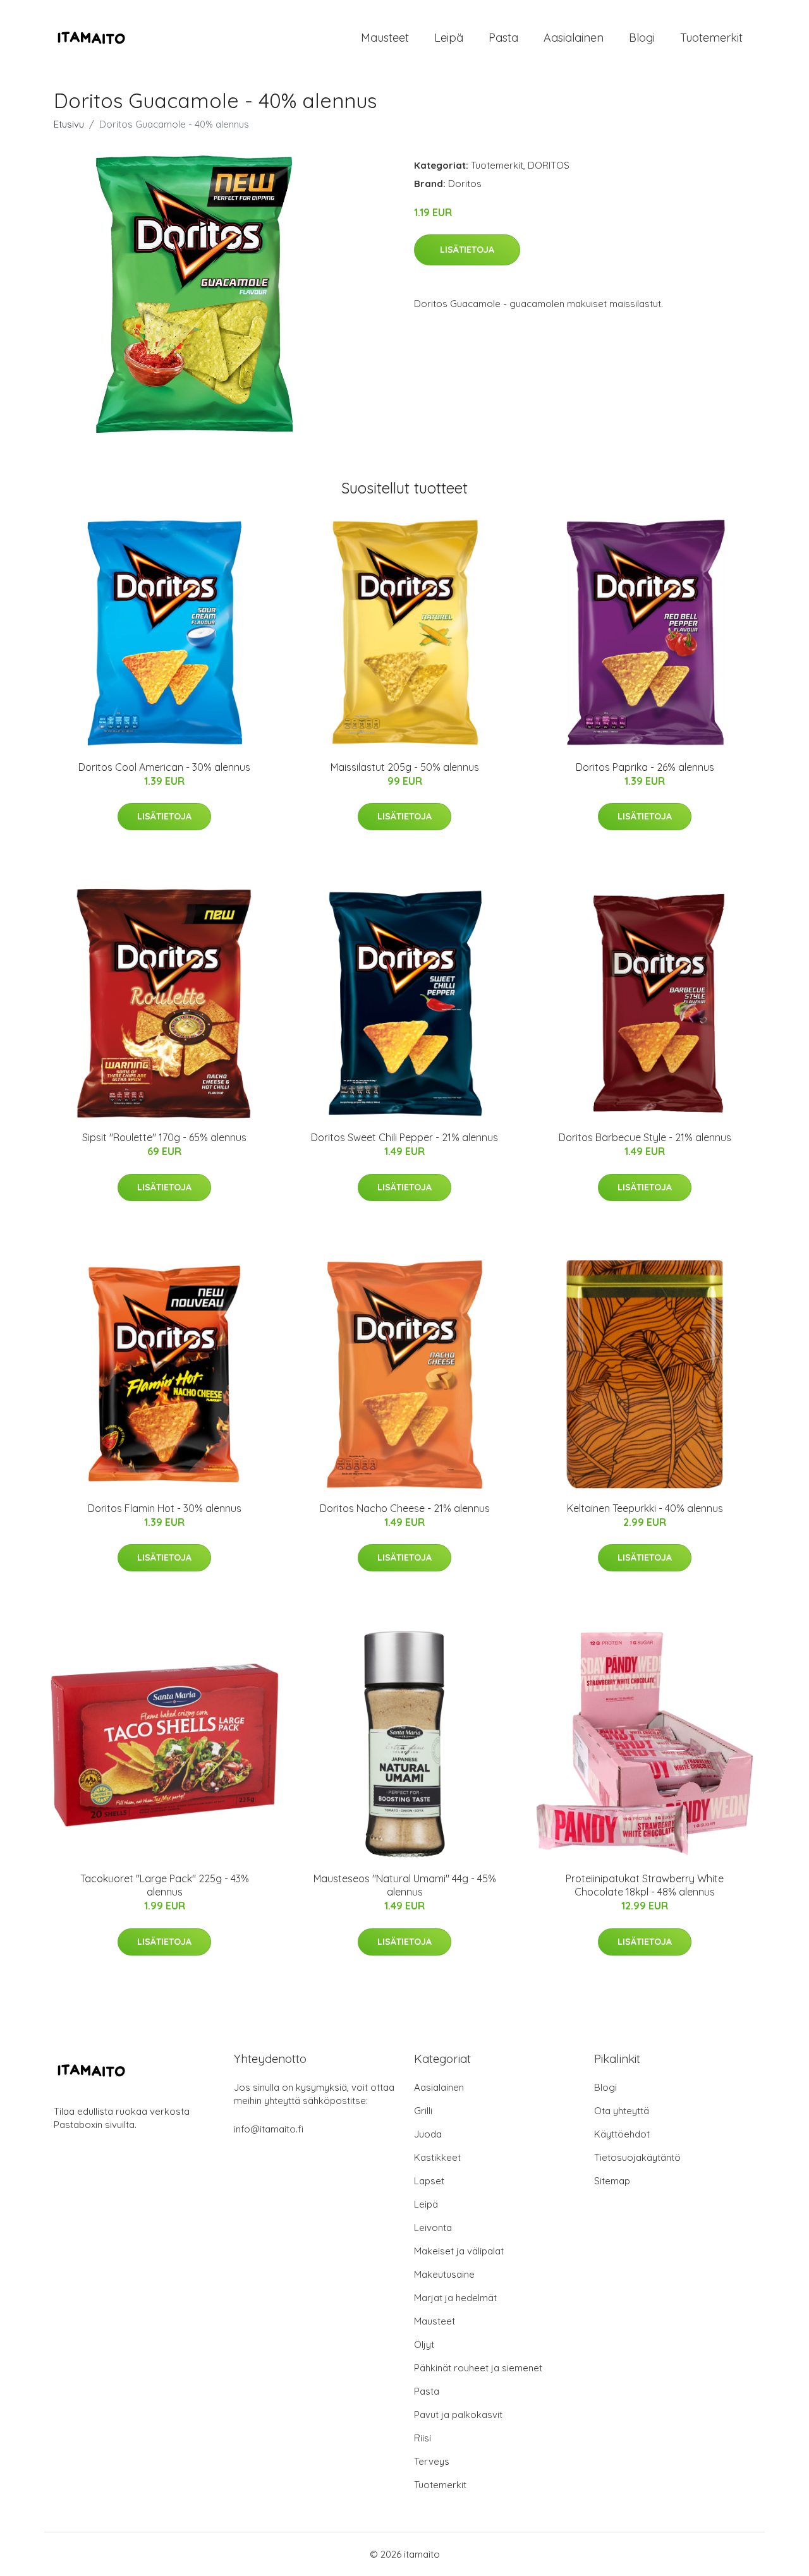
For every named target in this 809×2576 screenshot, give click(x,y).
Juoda (428, 2134)
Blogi (642, 38)
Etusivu (69, 124)
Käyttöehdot (622, 2134)
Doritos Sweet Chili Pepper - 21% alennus (404, 1137)
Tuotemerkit (711, 38)
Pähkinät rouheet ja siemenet (478, 2368)
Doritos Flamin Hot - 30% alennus (165, 1508)
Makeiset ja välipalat (459, 2251)
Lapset (429, 2181)
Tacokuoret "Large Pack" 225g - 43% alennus (165, 1885)
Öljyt (424, 2344)
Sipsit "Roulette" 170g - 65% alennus (164, 1137)
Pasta (503, 38)
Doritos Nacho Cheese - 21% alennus (405, 1508)
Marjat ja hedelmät (455, 2298)
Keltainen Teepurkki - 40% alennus (645, 1508)
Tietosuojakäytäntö (637, 2157)
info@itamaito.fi (269, 2129)
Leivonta (433, 2228)
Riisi (423, 2438)
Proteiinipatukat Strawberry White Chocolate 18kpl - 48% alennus (645, 1885)
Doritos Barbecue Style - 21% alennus (645, 1137)
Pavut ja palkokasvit (458, 2415)
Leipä (449, 38)
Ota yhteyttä (622, 2111)
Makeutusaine (444, 2274)
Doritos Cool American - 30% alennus (164, 767)
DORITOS (549, 165)
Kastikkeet (437, 2157)
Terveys (432, 2461)
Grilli (423, 2111)
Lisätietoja (467, 250)
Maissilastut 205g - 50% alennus (405, 767)
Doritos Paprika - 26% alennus (645, 767)
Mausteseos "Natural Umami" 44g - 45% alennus (405, 1885)
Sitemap (612, 2181)
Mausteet (385, 38)
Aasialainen (574, 38)
